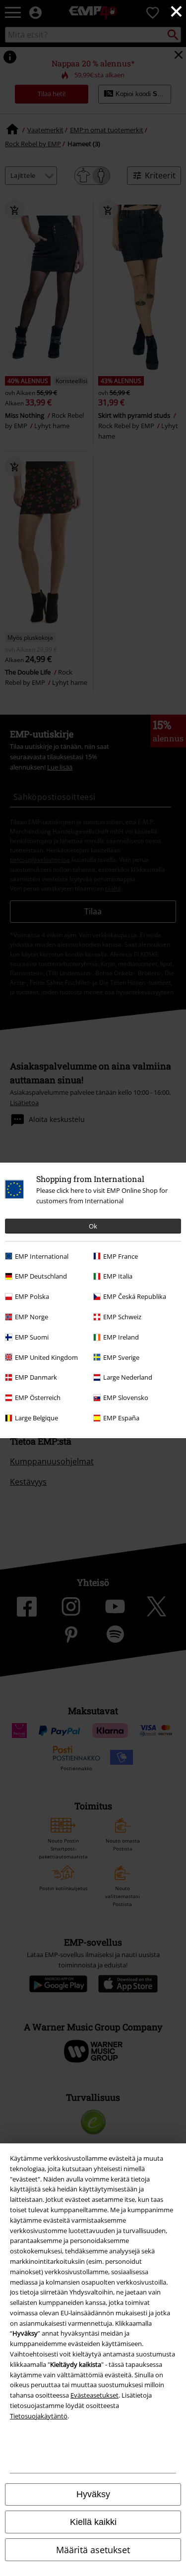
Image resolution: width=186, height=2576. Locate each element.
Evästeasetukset (94, 2395)
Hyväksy (93, 2494)
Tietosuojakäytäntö (39, 2416)
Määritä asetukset (93, 2550)
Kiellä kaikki (93, 2522)
